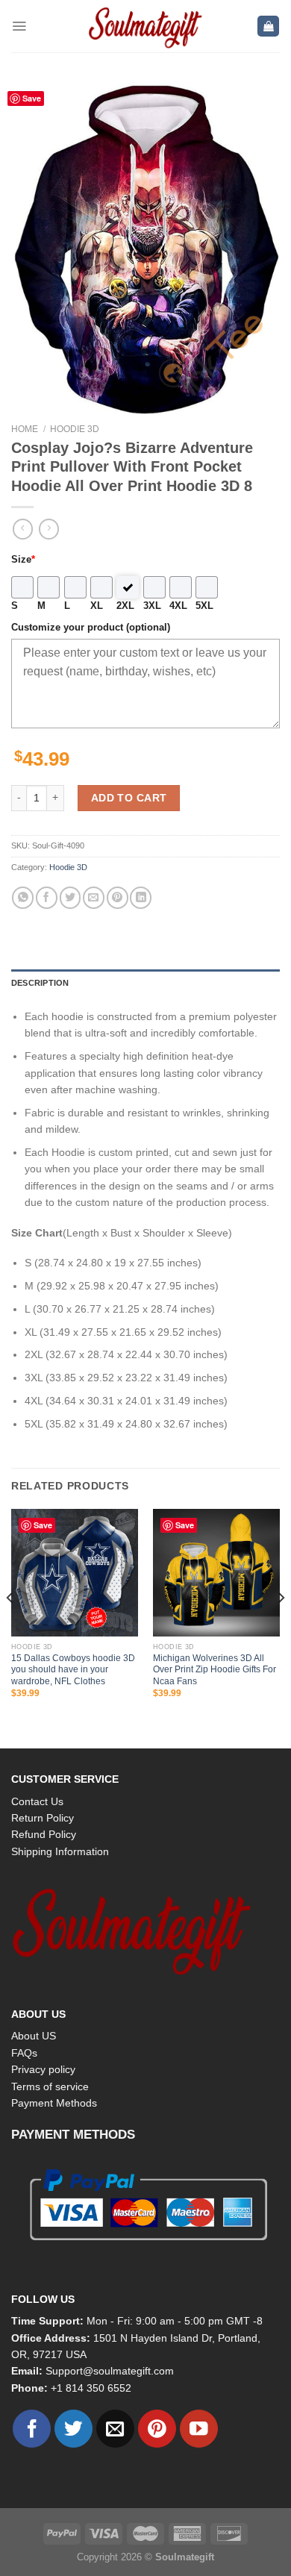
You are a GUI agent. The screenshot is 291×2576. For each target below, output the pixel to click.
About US (34, 2036)
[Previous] (10, 1627)
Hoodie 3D (75, 429)
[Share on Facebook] (47, 897)
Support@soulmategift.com (110, 2371)
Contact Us (37, 1801)
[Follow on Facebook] (32, 2429)
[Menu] (19, 26)
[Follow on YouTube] (199, 2429)
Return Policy (43, 1818)
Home (25, 429)
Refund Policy (44, 1834)
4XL (178, 606)
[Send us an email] (115, 2429)
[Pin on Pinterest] (118, 897)
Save (43, 1525)
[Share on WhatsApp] (23, 897)
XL (97, 606)
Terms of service (50, 2086)
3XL (152, 606)
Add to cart (129, 798)
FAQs (24, 2053)
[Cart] (268, 26)
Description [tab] (40, 983)
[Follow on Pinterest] (157, 2429)
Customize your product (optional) (91, 628)
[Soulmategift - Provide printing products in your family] (145, 26)
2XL (125, 606)
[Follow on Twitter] (73, 2429)
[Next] (281, 1627)
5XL (204, 606)
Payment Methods (54, 2103)
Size (23, 560)
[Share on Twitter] (71, 897)
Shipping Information (60, 1851)
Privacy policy (43, 2069)
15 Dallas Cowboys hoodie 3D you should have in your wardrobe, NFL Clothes (73, 1670)
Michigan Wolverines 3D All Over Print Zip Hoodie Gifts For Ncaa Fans (215, 1670)
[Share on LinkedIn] (141, 897)
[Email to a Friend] (94, 897)
